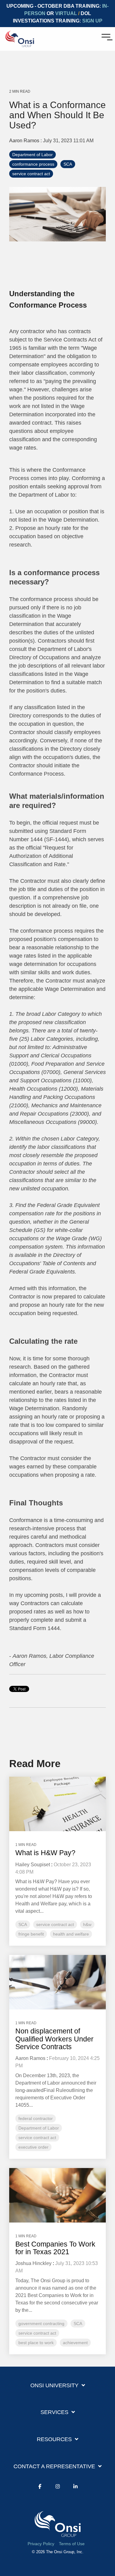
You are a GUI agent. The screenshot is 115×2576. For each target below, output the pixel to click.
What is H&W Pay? (45, 1853)
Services (54, 2412)
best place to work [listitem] (36, 2343)
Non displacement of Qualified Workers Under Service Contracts (54, 2039)
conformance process (33, 164)
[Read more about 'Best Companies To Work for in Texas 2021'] (57, 2195)
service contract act (31, 174)
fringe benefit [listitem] (31, 1934)
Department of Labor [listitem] (39, 2128)
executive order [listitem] (33, 2147)
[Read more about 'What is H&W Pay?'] (57, 1804)
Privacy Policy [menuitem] (41, 2544)
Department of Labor (33, 155)
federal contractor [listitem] (36, 2118)
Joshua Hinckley (33, 2263)
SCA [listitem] (23, 1924)
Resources (54, 2439)
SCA (68, 164)
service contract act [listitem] (55, 1924)
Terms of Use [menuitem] (72, 2544)
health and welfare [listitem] (71, 1934)
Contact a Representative (54, 2466)
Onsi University (54, 2385)
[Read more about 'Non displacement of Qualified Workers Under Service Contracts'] (57, 1982)
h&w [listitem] (87, 1924)
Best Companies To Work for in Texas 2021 (55, 2248)
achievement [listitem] (75, 2343)
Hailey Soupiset (33, 1865)
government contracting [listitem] (41, 2324)
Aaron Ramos (25, 140)
